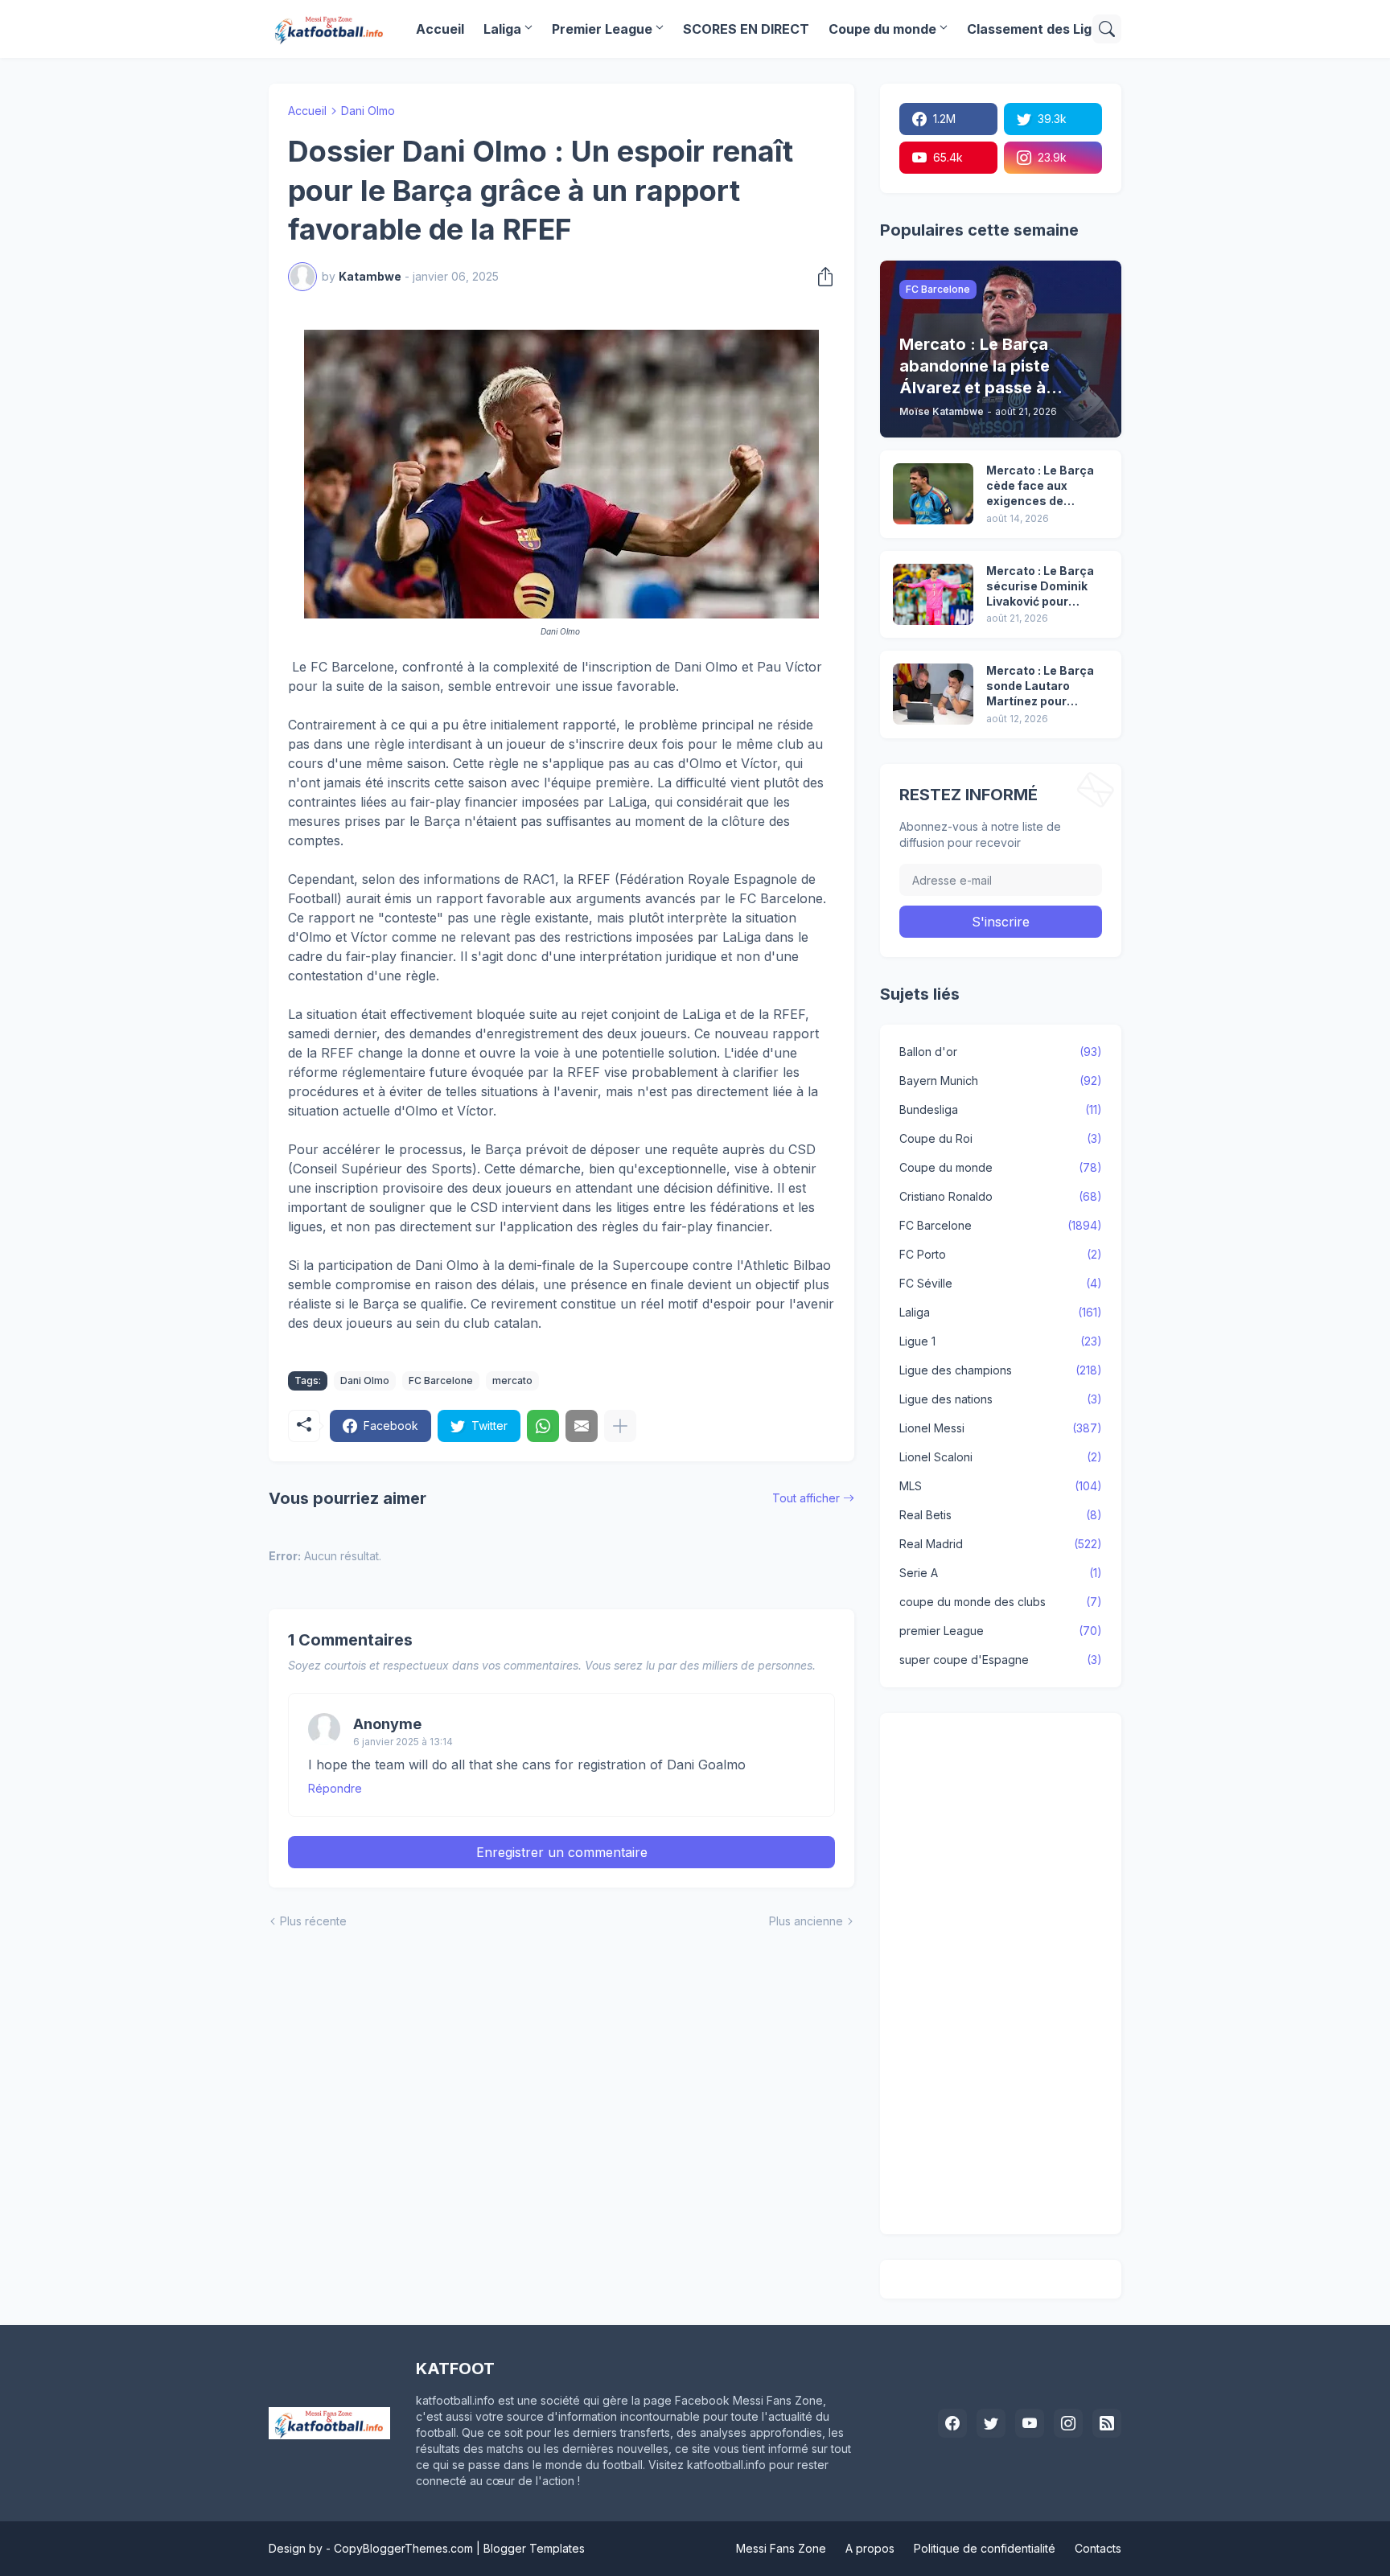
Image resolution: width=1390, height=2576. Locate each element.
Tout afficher (806, 1498)
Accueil (440, 29)
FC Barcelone (441, 1380)
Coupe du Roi (1001, 1138)
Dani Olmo (368, 111)
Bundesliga (1001, 1109)
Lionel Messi (1001, 1428)
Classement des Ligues (1041, 29)
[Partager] (820, 277)
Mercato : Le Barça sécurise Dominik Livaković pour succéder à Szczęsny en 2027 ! (1041, 587)
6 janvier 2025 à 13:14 (403, 1742)
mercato (512, 1380)
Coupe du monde (882, 29)
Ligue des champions (1001, 1370)
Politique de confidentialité (985, 2548)
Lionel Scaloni (1001, 1457)
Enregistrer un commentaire (562, 1852)
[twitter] (991, 2423)
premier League (1001, 1631)
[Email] (582, 1426)
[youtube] (1030, 2423)
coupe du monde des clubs (1001, 1602)
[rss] (1107, 2423)
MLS (1001, 1486)
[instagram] (1068, 2423)
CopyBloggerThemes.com (403, 2548)
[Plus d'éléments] (620, 1426)
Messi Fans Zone (781, 2548)
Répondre (335, 1788)
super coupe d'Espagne (1001, 1660)
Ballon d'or (1001, 1052)
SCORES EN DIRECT (746, 29)
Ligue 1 (1001, 1341)
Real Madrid (1001, 1544)
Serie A (1001, 1573)
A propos (870, 2548)
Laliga (502, 29)
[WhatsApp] (543, 1426)
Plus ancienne (806, 1921)
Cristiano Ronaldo (1001, 1196)
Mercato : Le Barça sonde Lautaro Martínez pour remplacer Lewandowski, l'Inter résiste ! (1046, 686)
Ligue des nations (1001, 1399)
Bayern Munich (1001, 1081)
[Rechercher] (1107, 29)
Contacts (1098, 2548)
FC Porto (1001, 1254)
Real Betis (1001, 1515)
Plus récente (313, 1921)
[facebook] (952, 2423)
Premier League (602, 29)
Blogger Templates (534, 2548)
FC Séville (1001, 1283)
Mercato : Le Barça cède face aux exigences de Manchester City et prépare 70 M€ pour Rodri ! (1043, 486)
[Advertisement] (1001, 1974)
